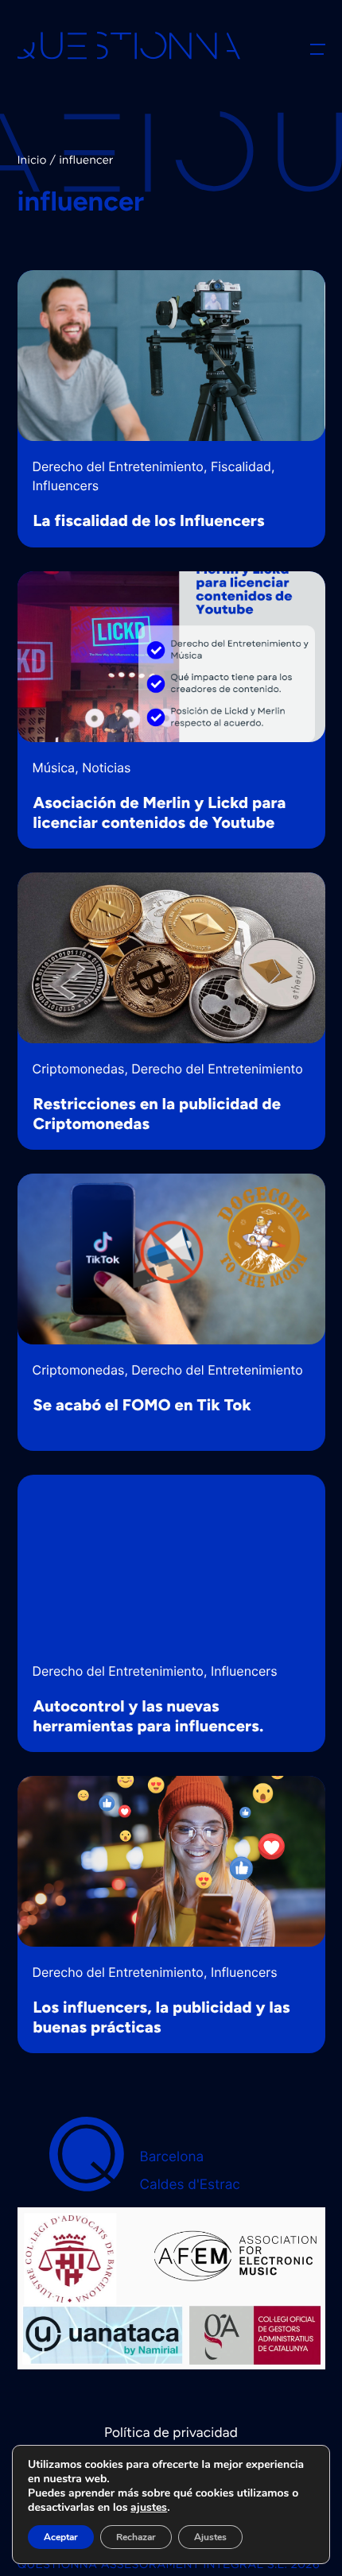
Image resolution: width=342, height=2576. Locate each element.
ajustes (149, 2508)
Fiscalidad (241, 466)
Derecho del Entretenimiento (118, 466)
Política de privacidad (171, 2433)
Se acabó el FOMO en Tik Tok (142, 1405)
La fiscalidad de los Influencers (149, 520)
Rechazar (136, 2537)
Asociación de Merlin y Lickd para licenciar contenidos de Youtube (160, 812)
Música (54, 768)
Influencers (66, 485)
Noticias (106, 768)
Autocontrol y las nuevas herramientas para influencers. (149, 1716)
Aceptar (61, 2537)
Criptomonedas (79, 1069)
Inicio (32, 161)
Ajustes (210, 2537)
